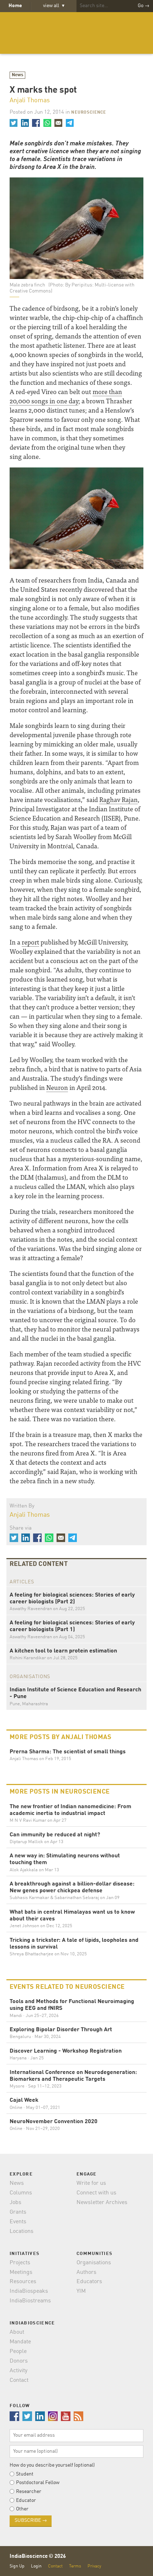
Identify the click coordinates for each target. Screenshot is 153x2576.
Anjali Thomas (30, 100)
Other (22, 2509)
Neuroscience (89, 113)
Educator (26, 2500)
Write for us (91, 2183)
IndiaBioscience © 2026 (38, 2557)
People (18, 2352)
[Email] (58, 123)
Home (15, 6)
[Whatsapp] (47, 123)
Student (25, 2474)
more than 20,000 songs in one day (66, 396)
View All (54, 6)
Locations (22, 2231)
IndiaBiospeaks (29, 2291)
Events (18, 2222)
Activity (19, 2371)
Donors (19, 2361)
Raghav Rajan (118, 799)
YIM (81, 2291)
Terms (75, 2566)
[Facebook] (36, 123)
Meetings (21, 2272)
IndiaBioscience (76, 33)
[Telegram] (69, 123)
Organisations (94, 2263)
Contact (19, 2380)
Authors (86, 2272)
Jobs (15, 2203)
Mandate (20, 2342)
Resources (23, 2282)
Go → (144, 6)
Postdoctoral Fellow (38, 2483)
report (30, 942)
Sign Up (17, 2566)
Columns (21, 2193)
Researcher (29, 2492)
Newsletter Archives (102, 2203)
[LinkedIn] (25, 123)
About (17, 2332)
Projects (20, 2263)
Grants (18, 2212)
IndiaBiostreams (30, 2301)
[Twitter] (14, 123)
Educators (89, 2282)
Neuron (57, 1087)
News (18, 75)
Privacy (94, 2566)
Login (36, 2566)
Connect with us (96, 2193)
